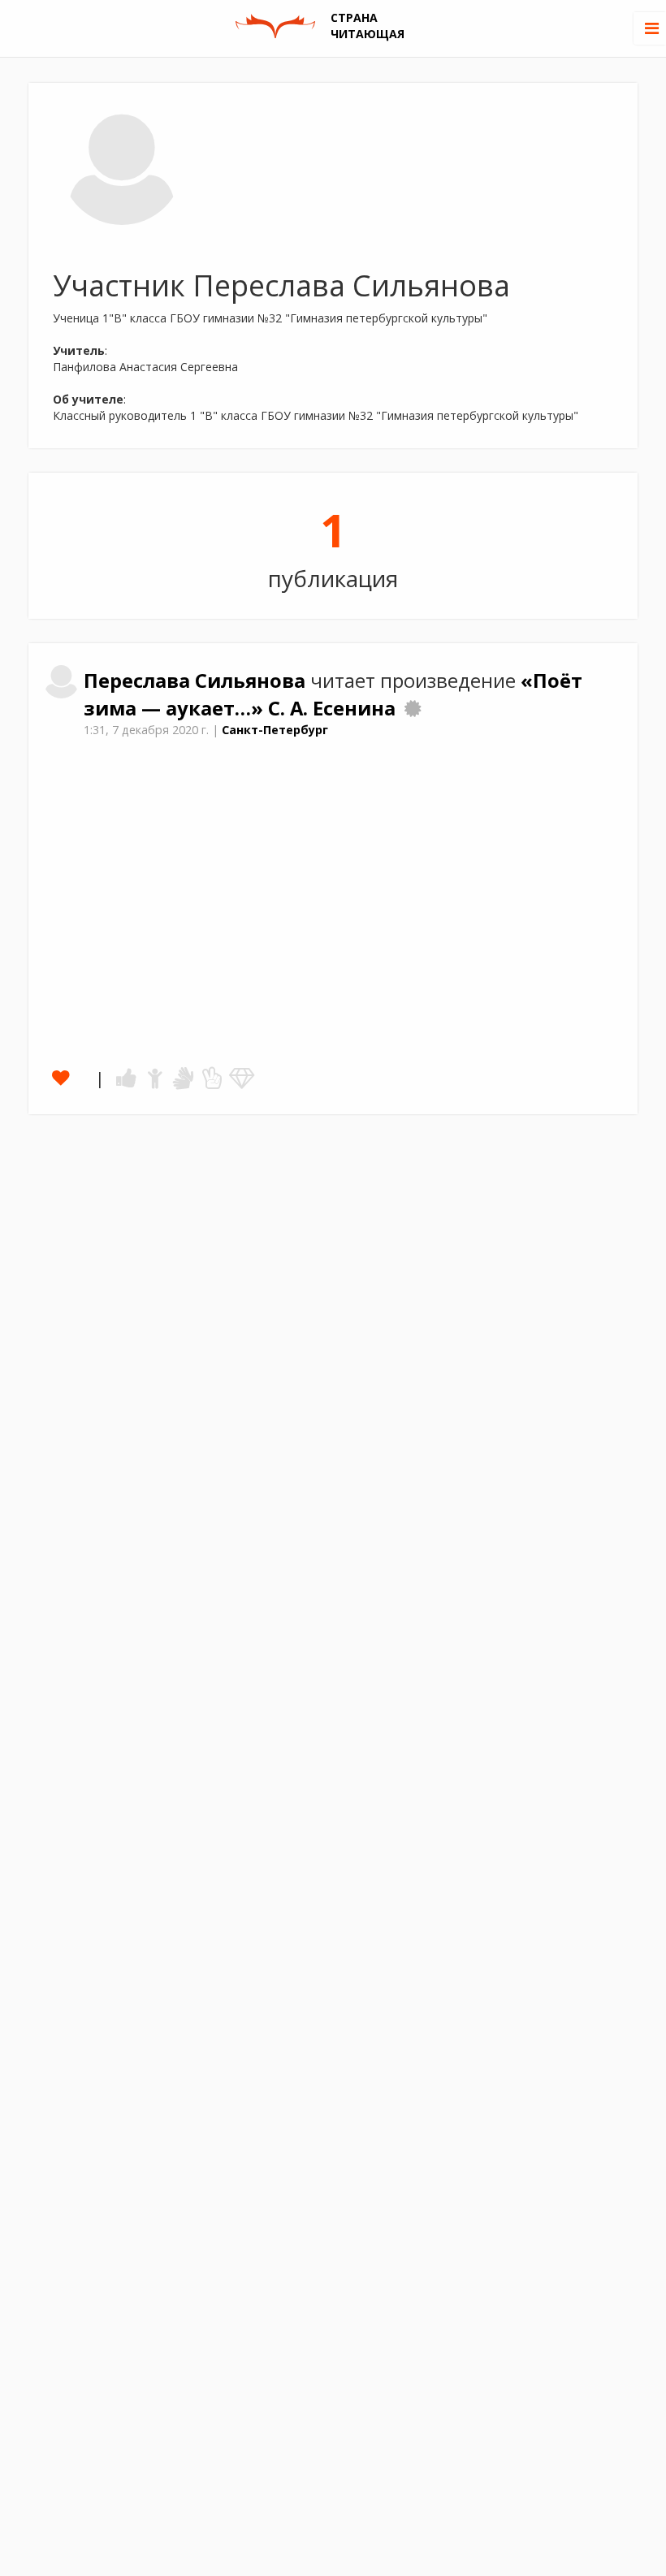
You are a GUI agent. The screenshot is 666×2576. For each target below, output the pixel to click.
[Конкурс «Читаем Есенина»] (413, 708)
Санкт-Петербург (275, 730)
